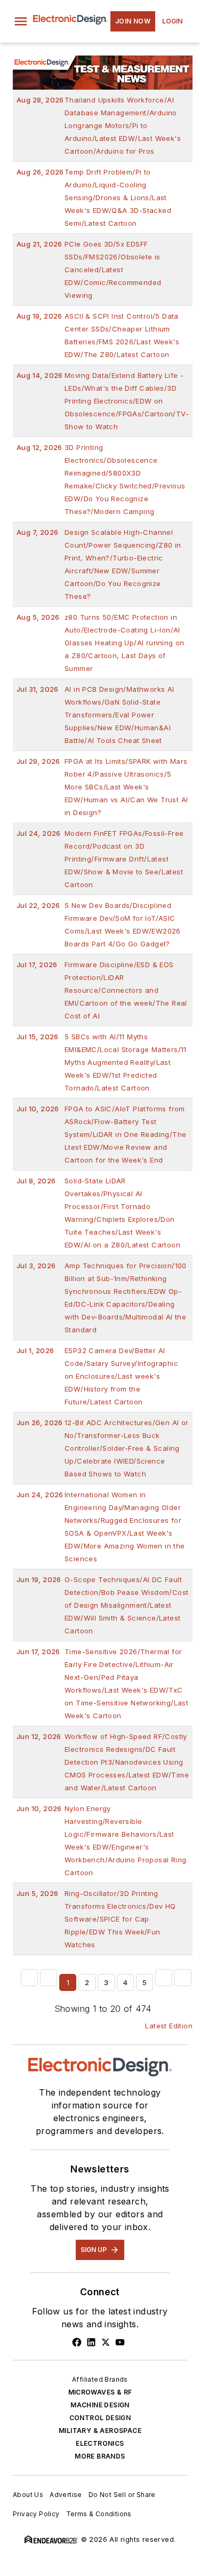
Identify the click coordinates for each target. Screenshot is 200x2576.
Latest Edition (169, 2026)
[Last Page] (183, 1978)
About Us (28, 2495)
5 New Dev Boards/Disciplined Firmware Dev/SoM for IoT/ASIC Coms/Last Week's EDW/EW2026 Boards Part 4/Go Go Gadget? (99, 924)
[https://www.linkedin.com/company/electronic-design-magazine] (91, 2342)
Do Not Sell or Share (122, 2495)
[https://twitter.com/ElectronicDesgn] (106, 2342)
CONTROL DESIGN (100, 2418)
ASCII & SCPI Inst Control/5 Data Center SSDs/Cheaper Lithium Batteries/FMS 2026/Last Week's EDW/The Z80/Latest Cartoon (98, 335)
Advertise (66, 2495)
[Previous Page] (49, 1978)
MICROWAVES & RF (100, 2392)
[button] (21, 21)
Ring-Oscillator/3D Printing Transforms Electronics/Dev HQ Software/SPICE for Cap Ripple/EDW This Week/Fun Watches (96, 1919)
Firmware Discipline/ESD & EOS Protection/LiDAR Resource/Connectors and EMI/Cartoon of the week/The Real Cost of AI (102, 990)
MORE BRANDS (100, 2456)
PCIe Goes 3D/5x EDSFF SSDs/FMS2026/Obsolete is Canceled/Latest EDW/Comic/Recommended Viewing (89, 270)
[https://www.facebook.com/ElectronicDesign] (77, 2342)
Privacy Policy (36, 2514)
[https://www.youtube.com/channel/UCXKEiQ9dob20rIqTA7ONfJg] (120, 2342)
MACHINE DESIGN (100, 2405)
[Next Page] (164, 1978)
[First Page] (29, 1978)
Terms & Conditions (99, 2514)
